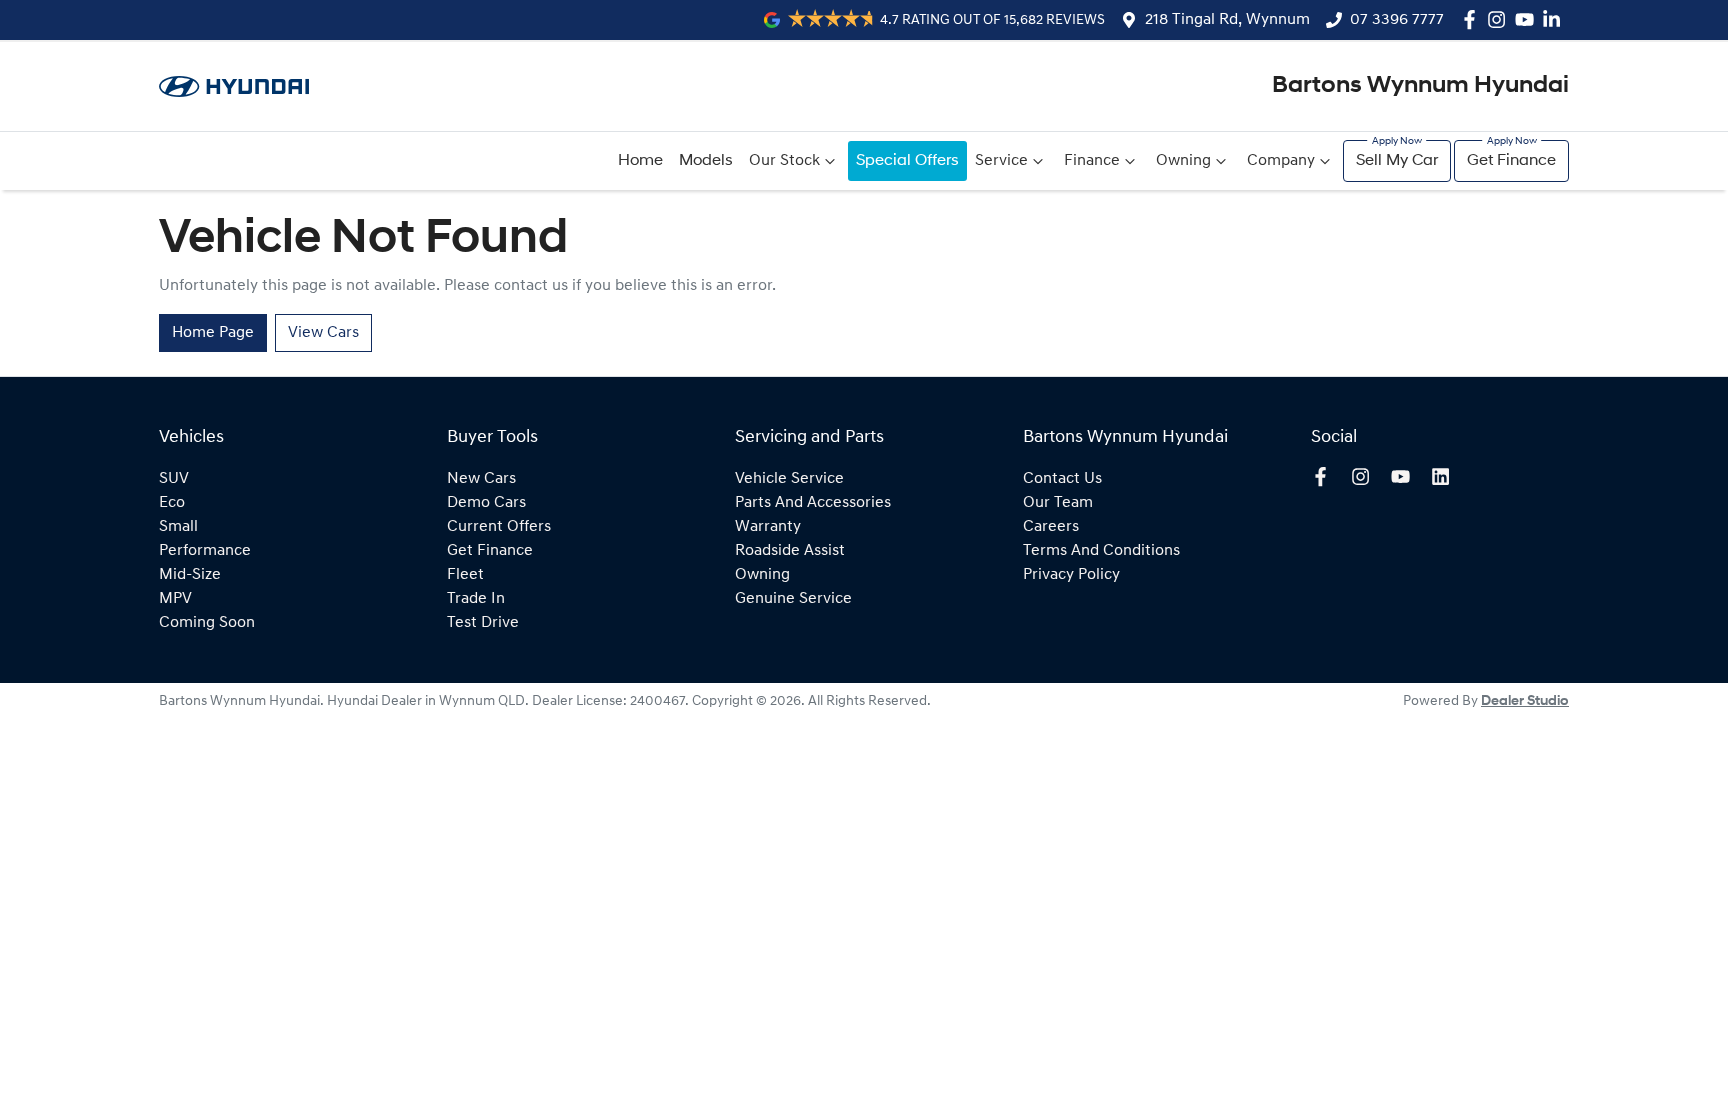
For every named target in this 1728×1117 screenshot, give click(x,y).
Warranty (768, 527)
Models (706, 161)
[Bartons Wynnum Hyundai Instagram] (1500, 19)
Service (1001, 161)
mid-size (190, 575)
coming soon (207, 623)
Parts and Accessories (813, 503)
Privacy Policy (1071, 575)
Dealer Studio (1525, 701)
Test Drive (483, 623)
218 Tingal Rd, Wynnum (1227, 20)
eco (172, 503)
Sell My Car (1397, 161)
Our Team (1058, 503)
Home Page (213, 333)
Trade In (476, 599)
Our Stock (784, 161)
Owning (1183, 161)
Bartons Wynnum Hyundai (1420, 86)
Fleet (465, 575)
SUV (174, 479)
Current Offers (499, 527)
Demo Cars (486, 503)
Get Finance (1511, 161)
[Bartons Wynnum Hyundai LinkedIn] (1555, 19)
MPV (175, 599)
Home (640, 161)
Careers (1051, 527)
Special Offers (907, 161)
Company (1281, 161)
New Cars (481, 479)
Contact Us (1062, 479)
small (178, 527)
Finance (1092, 161)
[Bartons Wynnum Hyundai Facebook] (1473, 19)
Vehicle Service (789, 479)
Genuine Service (793, 599)
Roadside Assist (790, 551)
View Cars (323, 333)
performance (205, 551)
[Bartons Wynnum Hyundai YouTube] (1528, 19)
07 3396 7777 (1397, 20)
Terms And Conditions (1101, 551)
